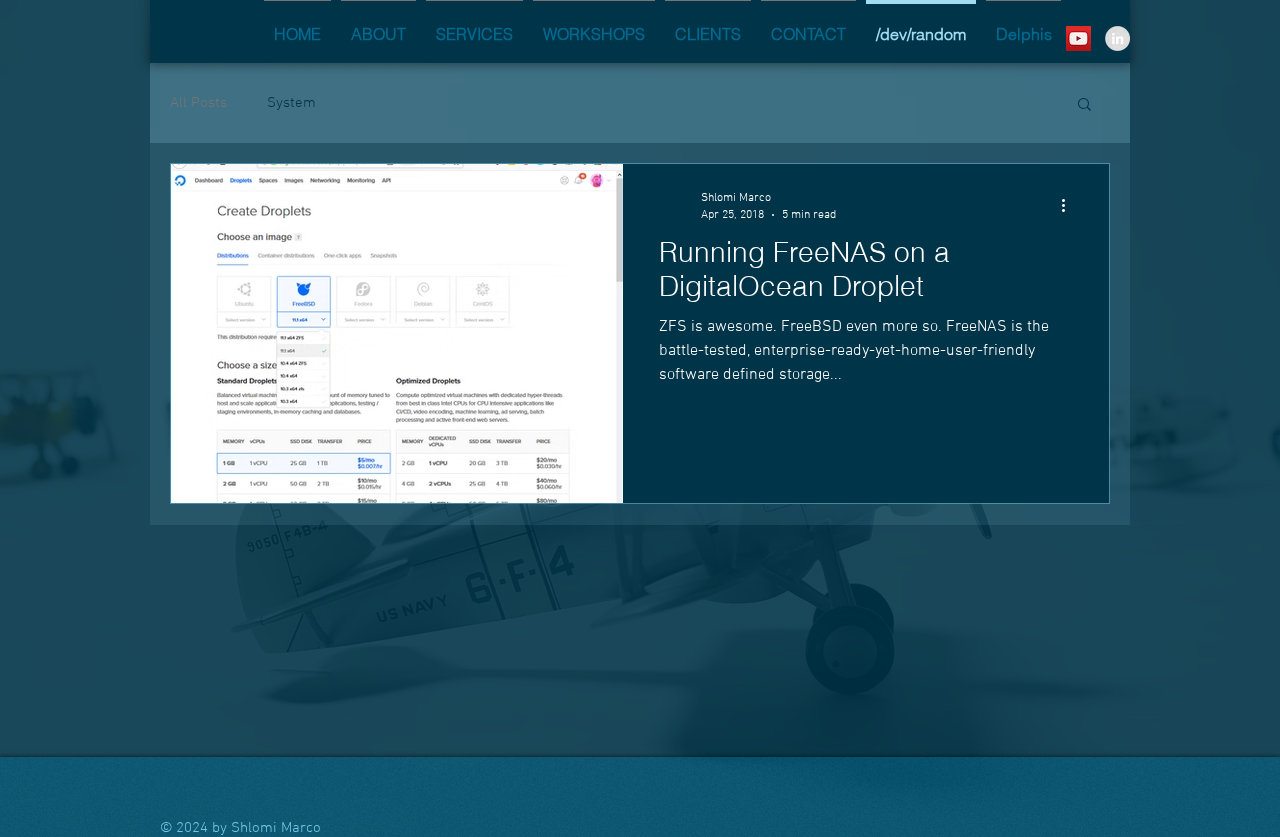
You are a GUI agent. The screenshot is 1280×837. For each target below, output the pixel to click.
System (291, 103)
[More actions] (1070, 205)
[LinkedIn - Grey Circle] (1117, 38)
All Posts (198, 103)
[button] (1084, 105)
